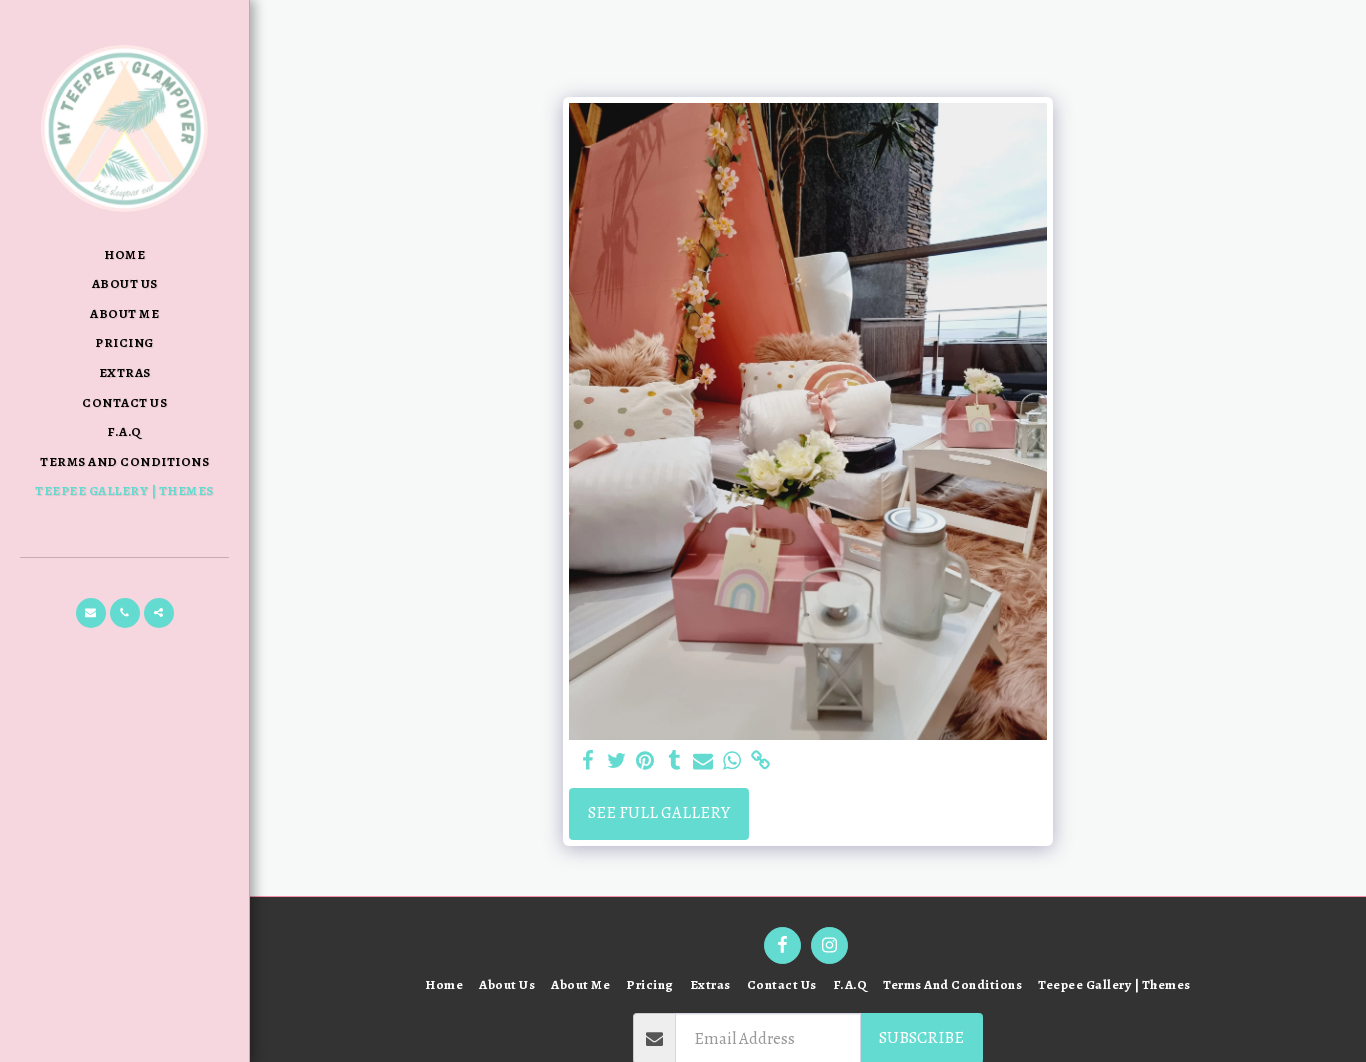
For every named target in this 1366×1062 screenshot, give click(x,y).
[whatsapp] (732, 761)
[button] (91, 613)
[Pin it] (645, 761)
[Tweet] (616, 761)
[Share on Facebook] (587, 761)
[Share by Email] (703, 761)
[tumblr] (674, 761)
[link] (761, 761)
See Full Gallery (659, 812)
